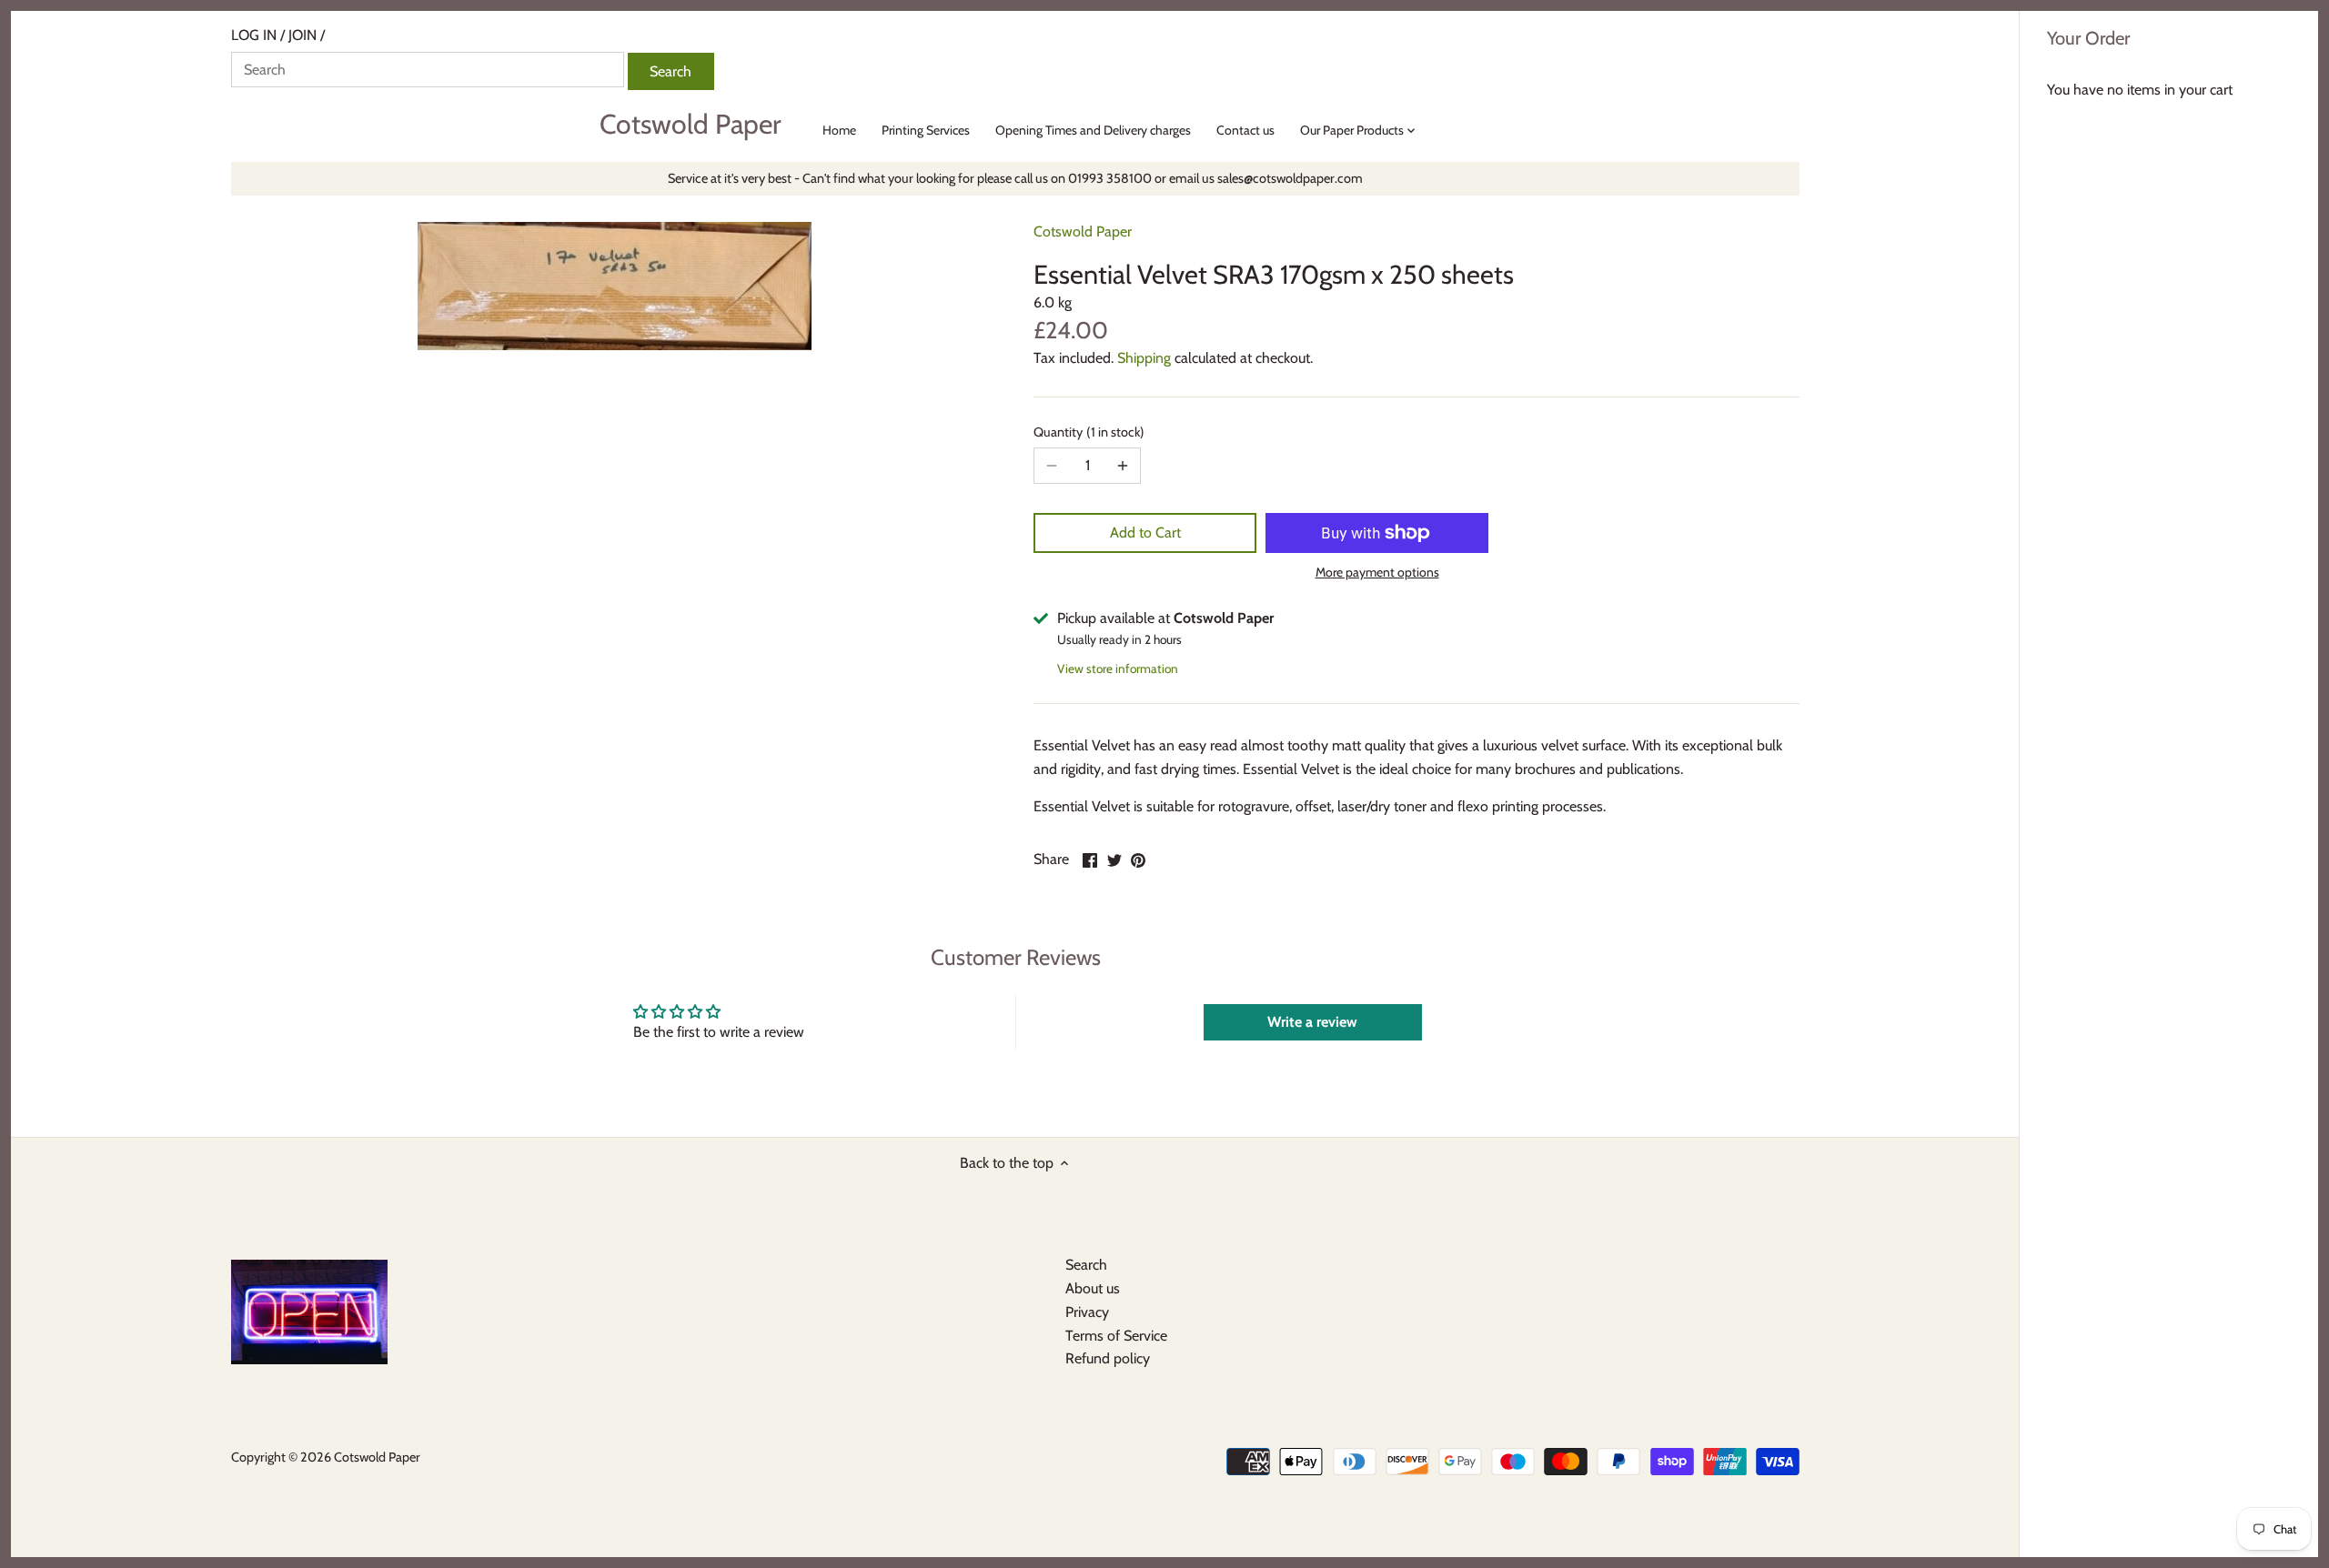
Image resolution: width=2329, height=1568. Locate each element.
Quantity (1087, 432)
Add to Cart (1145, 533)
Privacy (1087, 1312)
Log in (254, 35)
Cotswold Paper (690, 125)
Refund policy (1108, 1358)
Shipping (1144, 358)
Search (1086, 1265)
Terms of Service (1116, 1336)
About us (1093, 1288)
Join (302, 35)
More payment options (1377, 573)
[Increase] (1123, 466)
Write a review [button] (1312, 1022)
